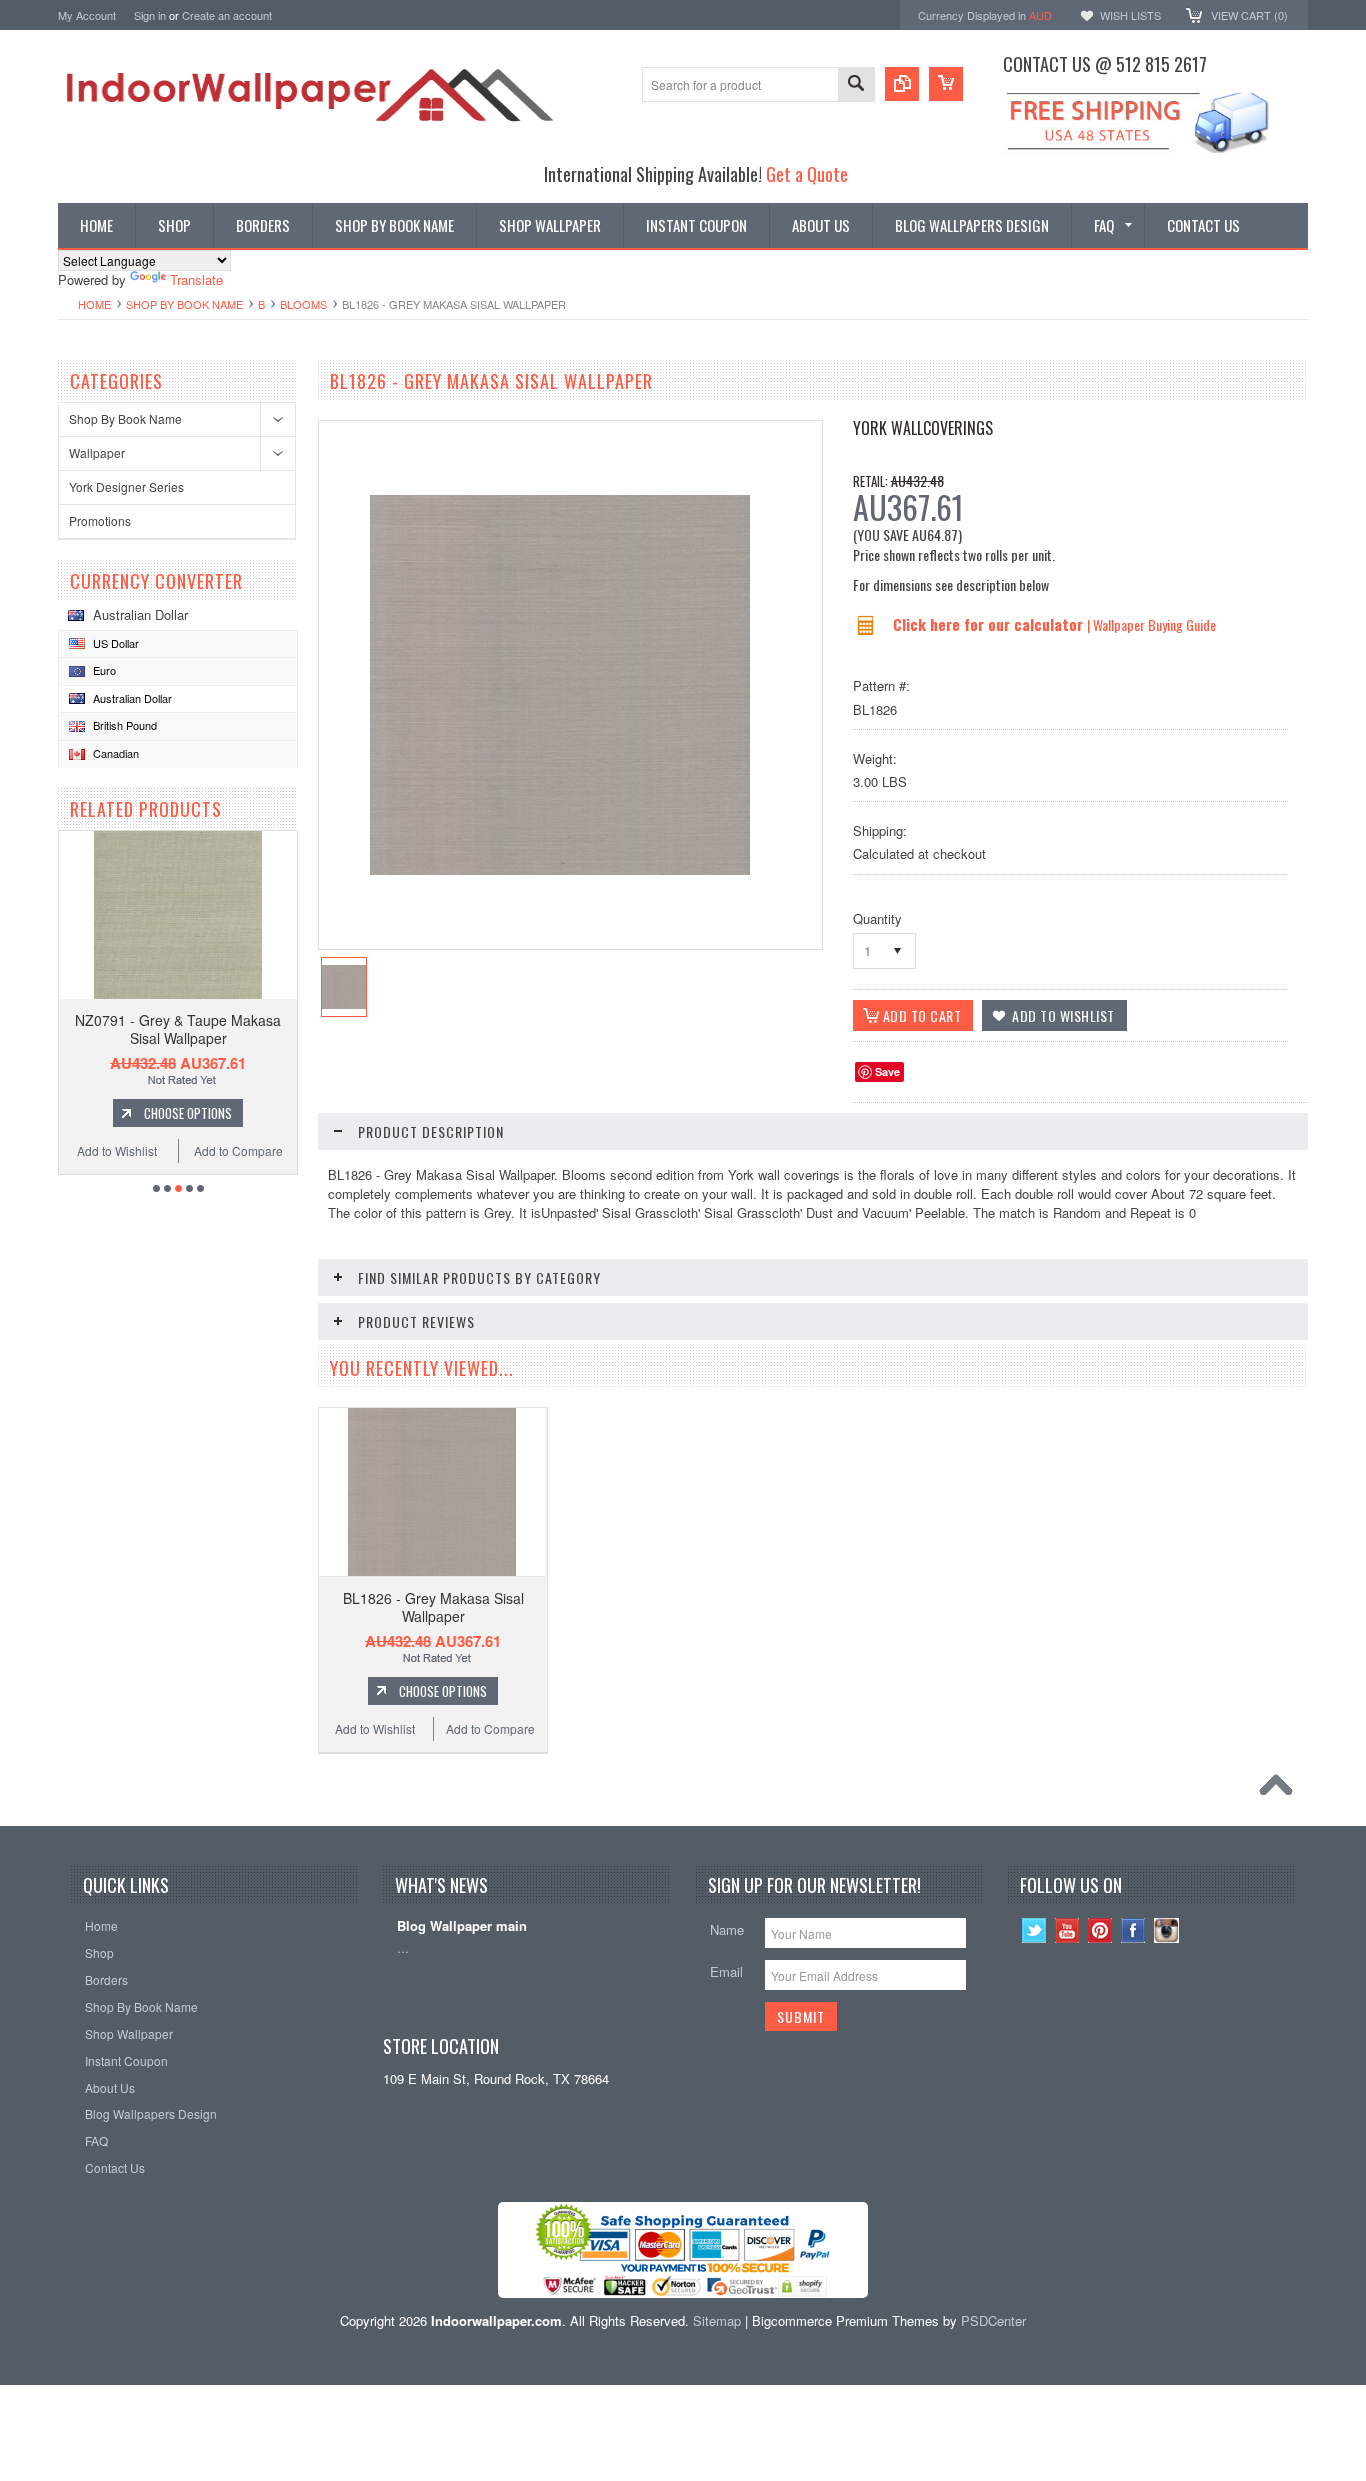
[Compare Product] (902, 84)
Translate (196, 279)
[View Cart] (946, 84)
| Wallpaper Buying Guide (1151, 624)
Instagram (1166, 1930)
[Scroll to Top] (1281, 1790)
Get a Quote (807, 173)
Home (94, 304)
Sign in (150, 15)
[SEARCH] (856, 85)
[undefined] (560, 869)
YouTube (1067, 1930)
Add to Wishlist (117, 1150)
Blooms (303, 304)
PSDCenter (993, 2320)
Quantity (877, 918)
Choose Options (188, 1113)
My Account (87, 15)
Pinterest (1100, 1930)
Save (887, 1071)
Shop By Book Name (184, 304)
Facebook (1133, 1930)
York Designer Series (126, 486)
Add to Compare (238, 1150)
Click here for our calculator (990, 624)
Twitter (1034, 1930)
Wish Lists (1130, 15)
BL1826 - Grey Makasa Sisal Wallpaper (433, 1607)
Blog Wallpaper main (462, 1926)
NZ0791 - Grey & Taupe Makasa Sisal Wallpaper (178, 1029)
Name (727, 1929)
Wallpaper (97, 452)
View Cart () (1249, 15)
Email (726, 1971)
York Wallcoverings (923, 428)
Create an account (227, 15)
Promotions (100, 520)
